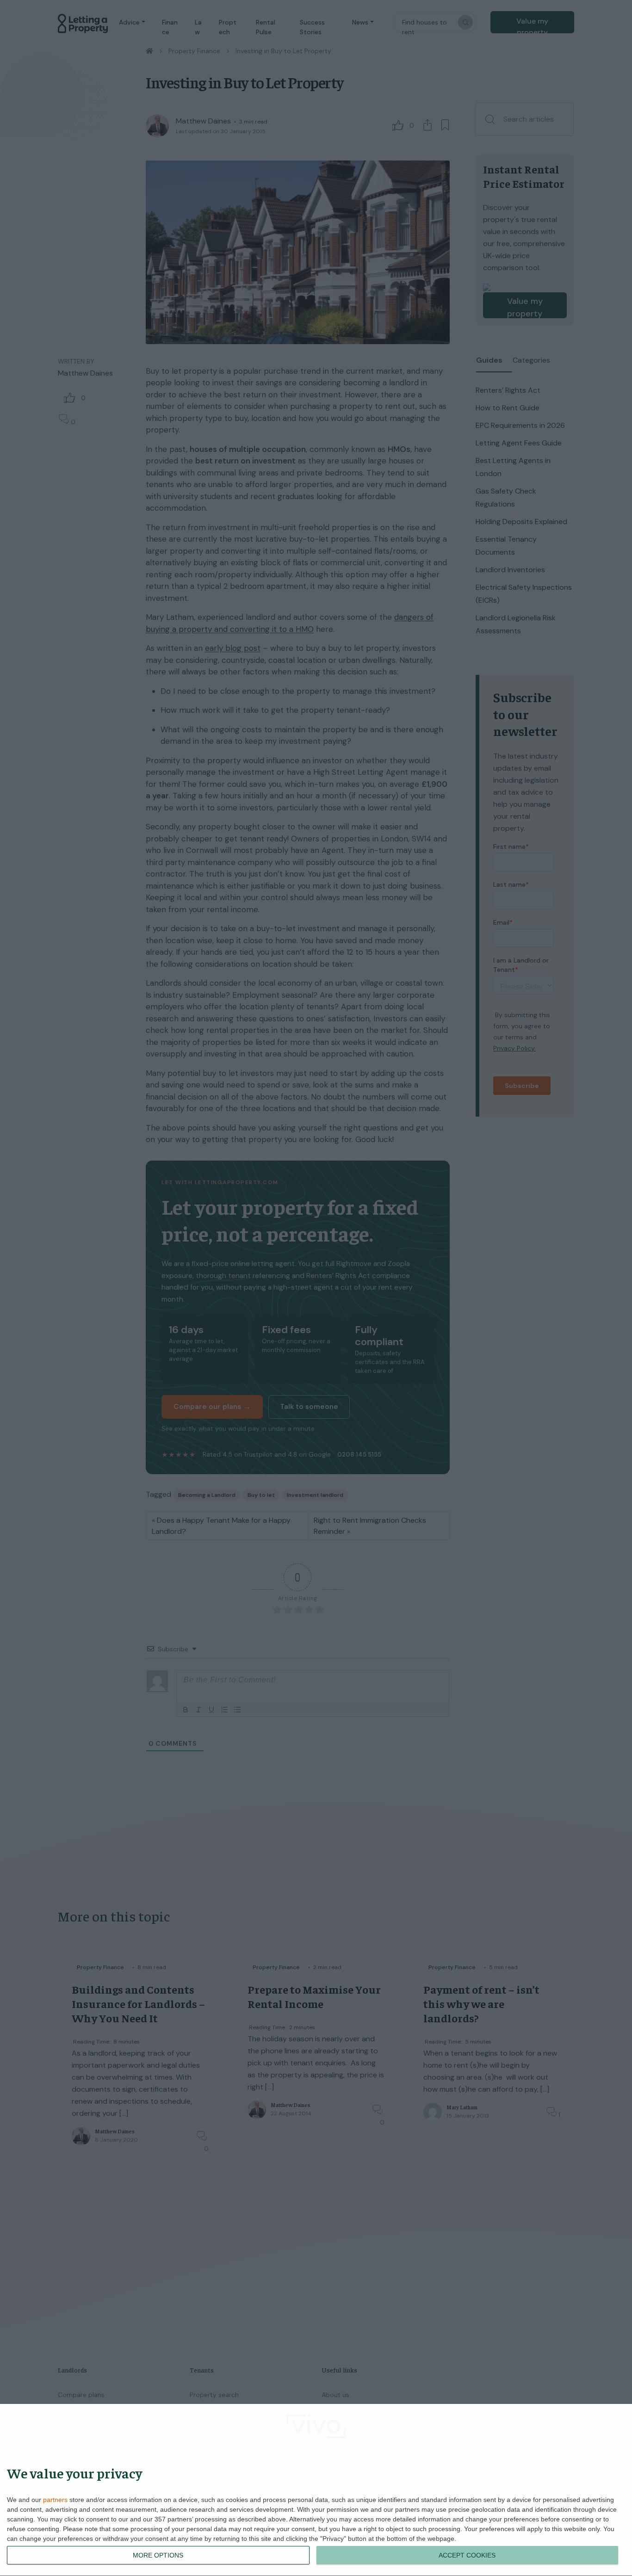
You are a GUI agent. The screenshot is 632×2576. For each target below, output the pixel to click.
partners (55, 2500)
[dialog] (316, 2490)
